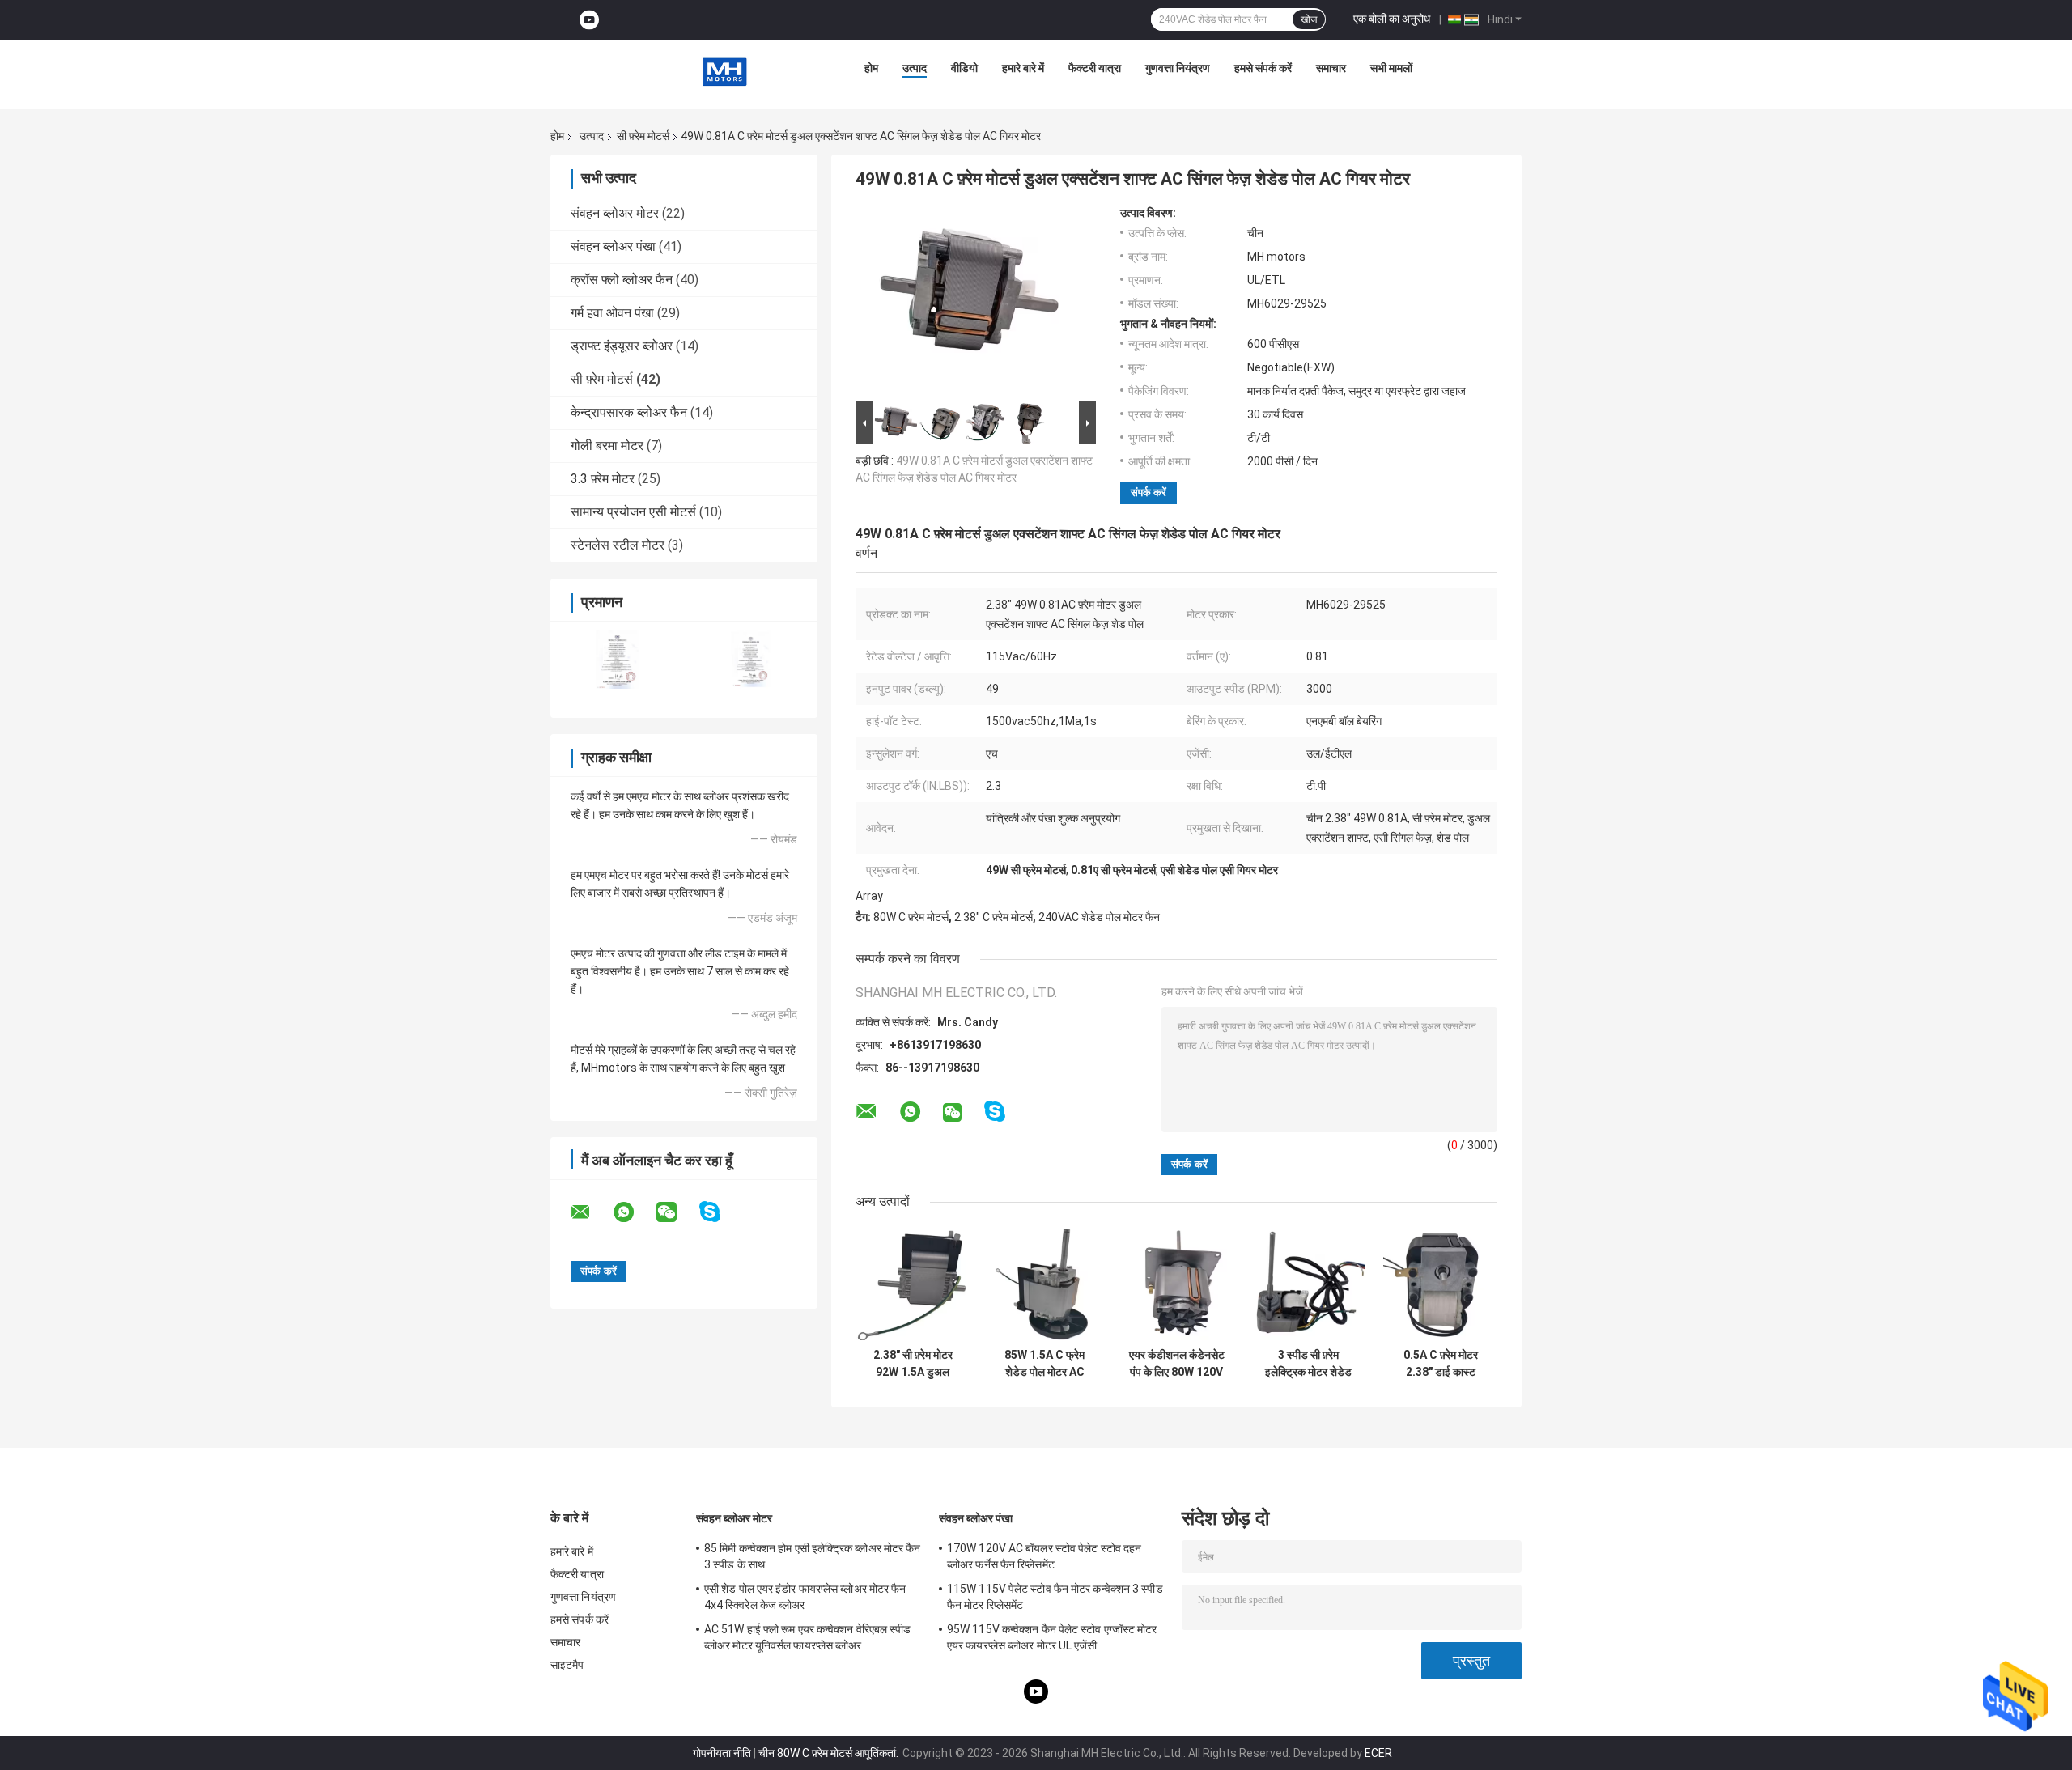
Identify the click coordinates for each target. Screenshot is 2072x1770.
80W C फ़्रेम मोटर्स (911, 917)
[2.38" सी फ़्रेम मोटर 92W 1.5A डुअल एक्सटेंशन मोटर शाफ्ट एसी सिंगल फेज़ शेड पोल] (913, 1283)
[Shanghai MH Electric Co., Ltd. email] (591, 1212)
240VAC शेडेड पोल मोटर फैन (1099, 917)
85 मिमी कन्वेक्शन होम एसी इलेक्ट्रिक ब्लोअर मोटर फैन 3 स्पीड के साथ (813, 1556)
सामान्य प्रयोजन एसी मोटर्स (633, 512)
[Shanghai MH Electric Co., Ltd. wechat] (677, 1212)
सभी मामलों (1391, 68)
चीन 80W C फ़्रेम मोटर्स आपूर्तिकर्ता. (830, 1753)
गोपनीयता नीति (722, 1753)
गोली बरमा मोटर (607, 446)
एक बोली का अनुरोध (1392, 19)
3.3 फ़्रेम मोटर (603, 479)
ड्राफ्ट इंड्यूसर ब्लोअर (622, 346)
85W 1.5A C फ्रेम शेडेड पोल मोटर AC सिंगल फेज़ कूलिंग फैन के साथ (1044, 1364)
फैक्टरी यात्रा (1095, 68)
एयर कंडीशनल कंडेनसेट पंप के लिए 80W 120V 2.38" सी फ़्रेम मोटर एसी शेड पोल (1176, 1364)
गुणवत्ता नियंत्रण (1178, 68)
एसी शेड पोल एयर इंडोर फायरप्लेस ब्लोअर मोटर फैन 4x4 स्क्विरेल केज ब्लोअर (805, 1597)
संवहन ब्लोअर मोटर (615, 213)
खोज (1309, 19)
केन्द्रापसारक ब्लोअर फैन (629, 412)
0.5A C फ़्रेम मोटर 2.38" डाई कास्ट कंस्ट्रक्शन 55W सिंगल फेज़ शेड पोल (1440, 1364)
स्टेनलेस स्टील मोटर (618, 545)
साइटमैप (567, 1665)
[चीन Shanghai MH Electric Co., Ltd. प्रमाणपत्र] (617, 659)
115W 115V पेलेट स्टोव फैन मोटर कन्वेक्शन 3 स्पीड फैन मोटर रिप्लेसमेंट (1055, 1597)
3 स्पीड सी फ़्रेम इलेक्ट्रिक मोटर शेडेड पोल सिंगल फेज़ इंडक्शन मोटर (1309, 1364)
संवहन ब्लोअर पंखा (613, 246)
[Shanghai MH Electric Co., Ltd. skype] (720, 1212)
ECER (1378, 1753)
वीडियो (964, 68)
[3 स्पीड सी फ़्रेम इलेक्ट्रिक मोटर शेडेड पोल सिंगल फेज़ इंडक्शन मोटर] (1308, 1283)
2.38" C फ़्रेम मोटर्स (994, 917)
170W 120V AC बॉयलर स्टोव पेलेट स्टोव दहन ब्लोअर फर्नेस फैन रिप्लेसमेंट (1044, 1556)
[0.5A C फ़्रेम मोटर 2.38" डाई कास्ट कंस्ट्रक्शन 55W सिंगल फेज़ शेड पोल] (1440, 1283)
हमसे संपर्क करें (1263, 68)
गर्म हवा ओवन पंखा (612, 313)
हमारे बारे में (1023, 68)
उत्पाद (915, 68)
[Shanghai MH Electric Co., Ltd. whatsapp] (634, 1212)
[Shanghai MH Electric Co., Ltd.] (724, 72)
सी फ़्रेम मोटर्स (643, 136)
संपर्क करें (1149, 492)
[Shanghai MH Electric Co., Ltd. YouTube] (589, 20)
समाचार (1331, 68)
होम (871, 68)
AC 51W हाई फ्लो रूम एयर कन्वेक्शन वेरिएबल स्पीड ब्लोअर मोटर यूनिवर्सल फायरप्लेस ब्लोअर (808, 1637)
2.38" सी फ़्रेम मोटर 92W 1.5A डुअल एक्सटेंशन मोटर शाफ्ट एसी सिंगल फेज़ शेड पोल (913, 1364)
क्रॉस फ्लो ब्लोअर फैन (622, 280)
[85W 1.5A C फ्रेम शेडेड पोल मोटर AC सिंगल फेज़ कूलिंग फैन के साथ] (1044, 1283)
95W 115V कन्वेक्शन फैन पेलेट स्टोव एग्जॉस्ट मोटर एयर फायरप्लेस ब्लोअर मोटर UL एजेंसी (1052, 1637)
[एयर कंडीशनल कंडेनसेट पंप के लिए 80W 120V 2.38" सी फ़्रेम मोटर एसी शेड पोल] (1176, 1283)
